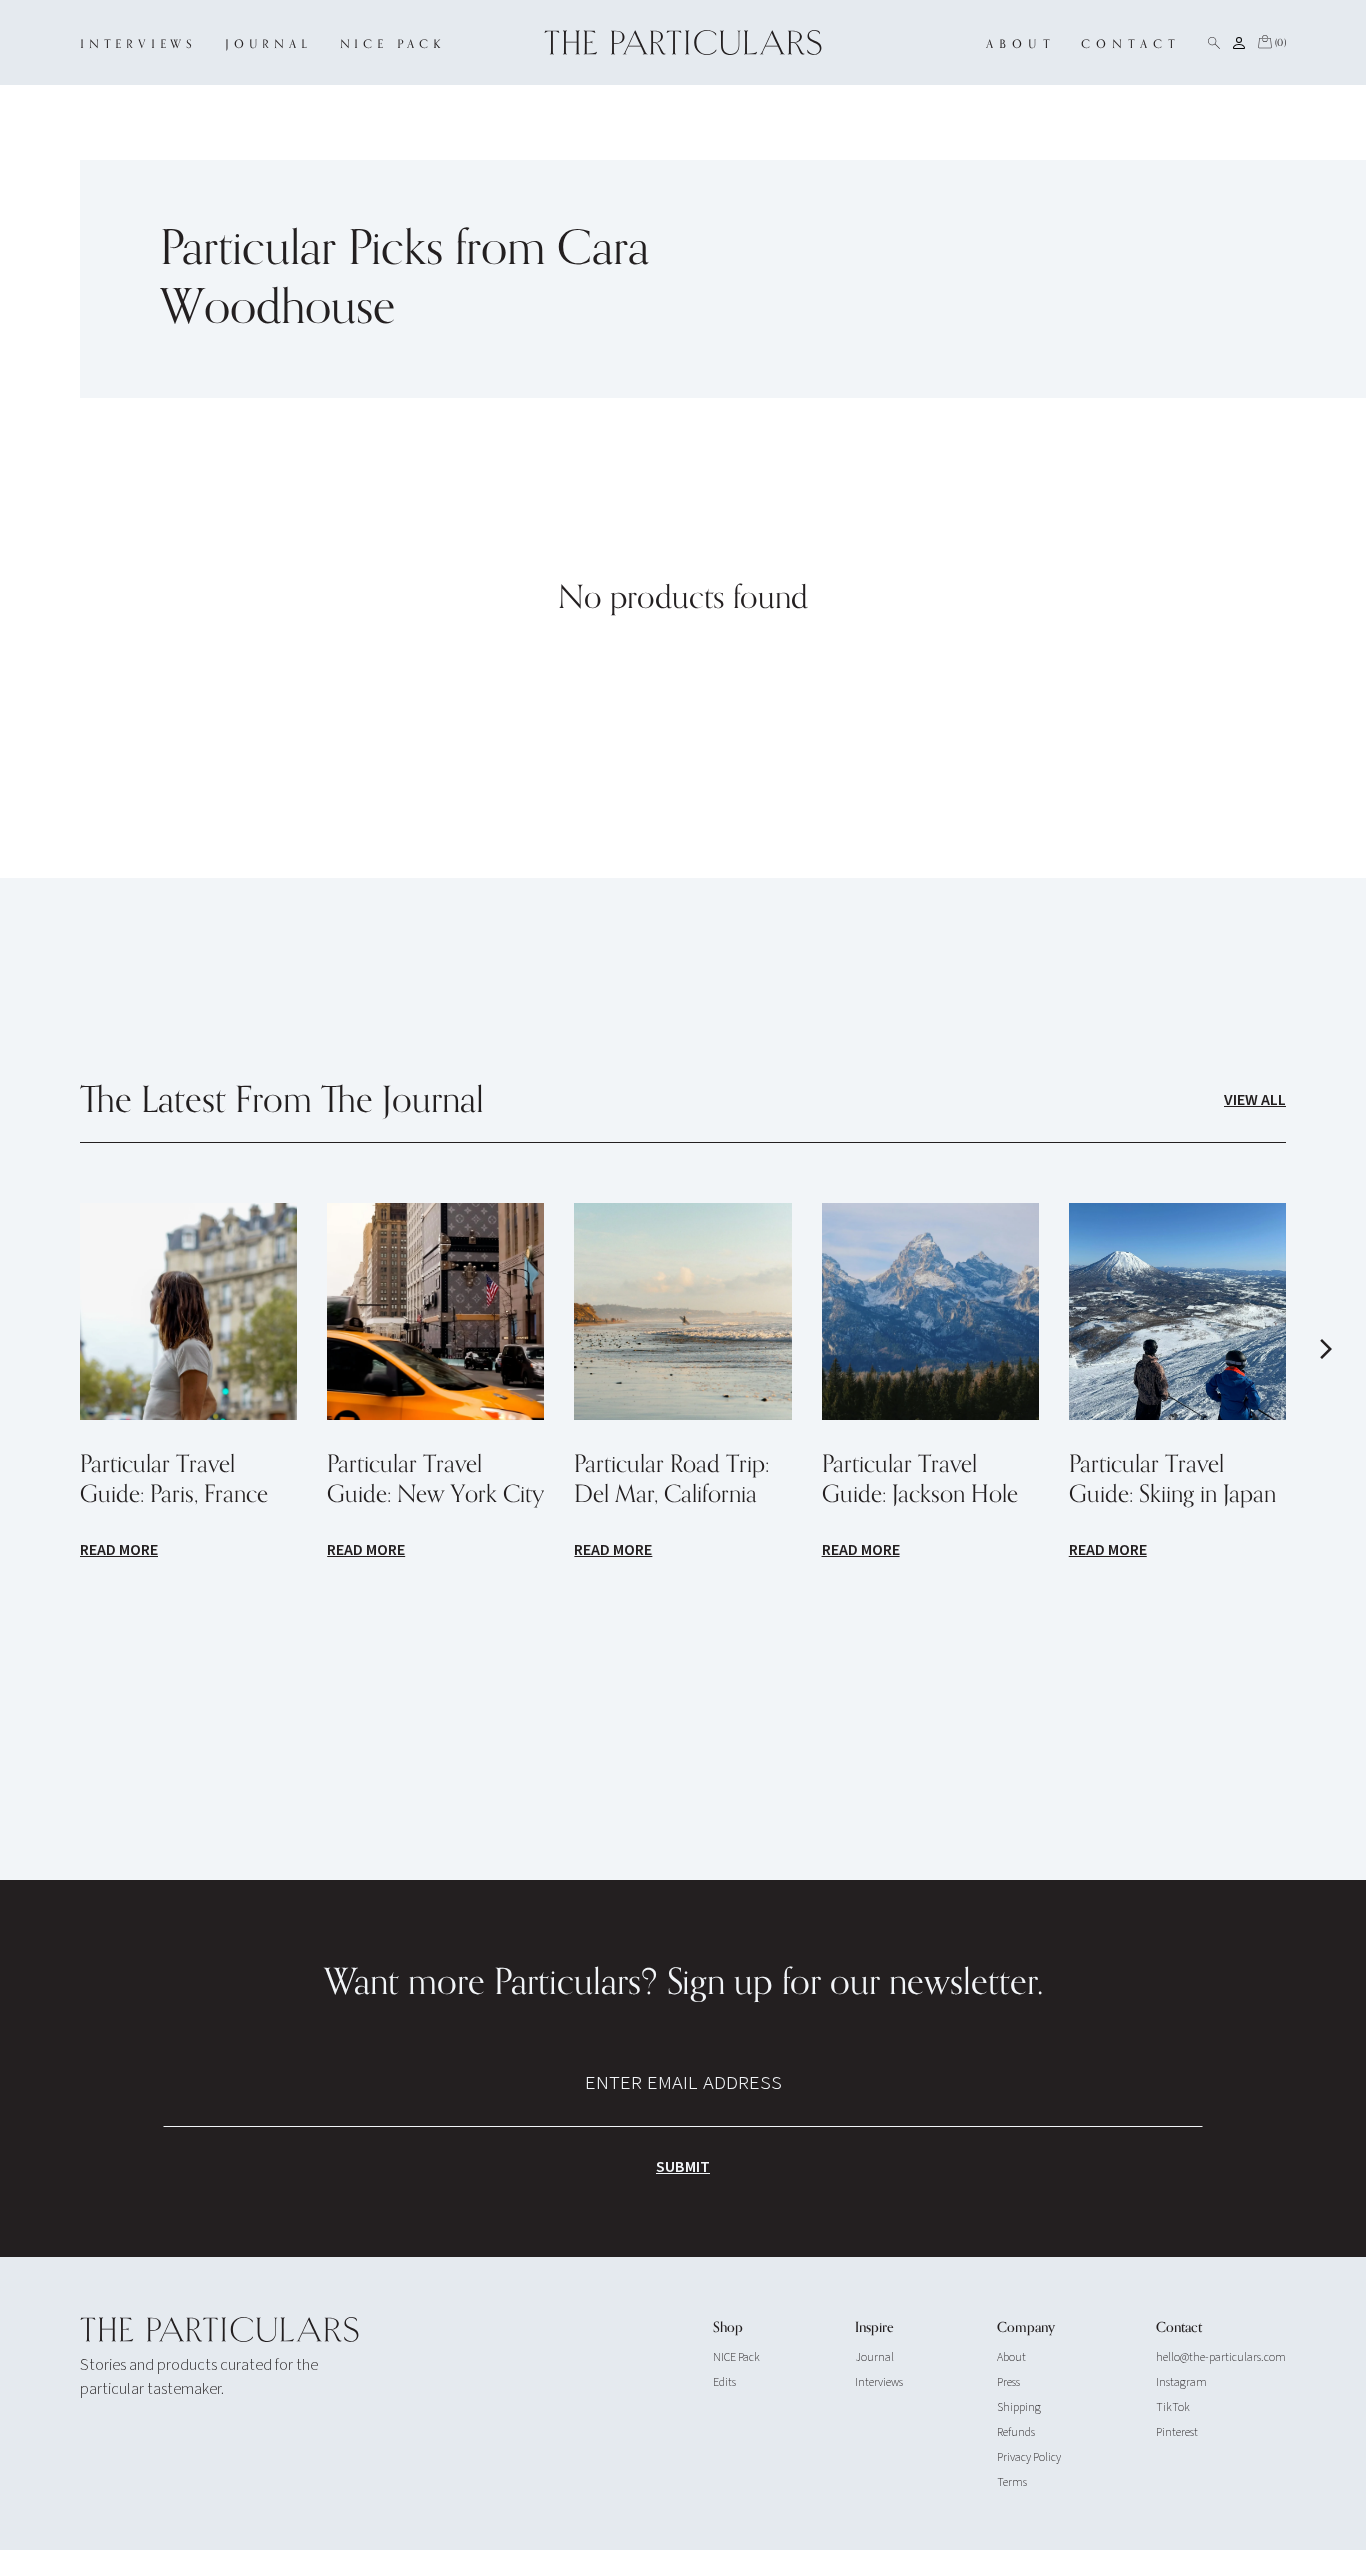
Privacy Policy (1029, 2457)
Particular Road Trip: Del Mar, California (671, 1479)
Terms (1012, 2482)
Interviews (879, 2382)
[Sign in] (1239, 43)
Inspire (874, 2328)
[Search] (1214, 43)
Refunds (1016, 2432)
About (1011, 2357)
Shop (728, 2328)
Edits (724, 2382)
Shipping (1019, 2407)
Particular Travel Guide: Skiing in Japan (1172, 1479)
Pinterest (1177, 2432)
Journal (874, 2357)
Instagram (1181, 2382)
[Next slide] (1326, 1349)
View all (1255, 1100)
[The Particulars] (683, 42)
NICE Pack (736, 2357)
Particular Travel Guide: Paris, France (174, 1479)
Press (1008, 2382)
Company (1026, 2328)
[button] (1271, 42)
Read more (119, 1550)
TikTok (1173, 2407)
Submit (683, 2167)
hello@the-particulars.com (1221, 2357)
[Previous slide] (40, 1349)
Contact (1179, 2328)
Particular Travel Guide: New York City (435, 1479)
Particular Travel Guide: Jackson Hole (920, 1479)
